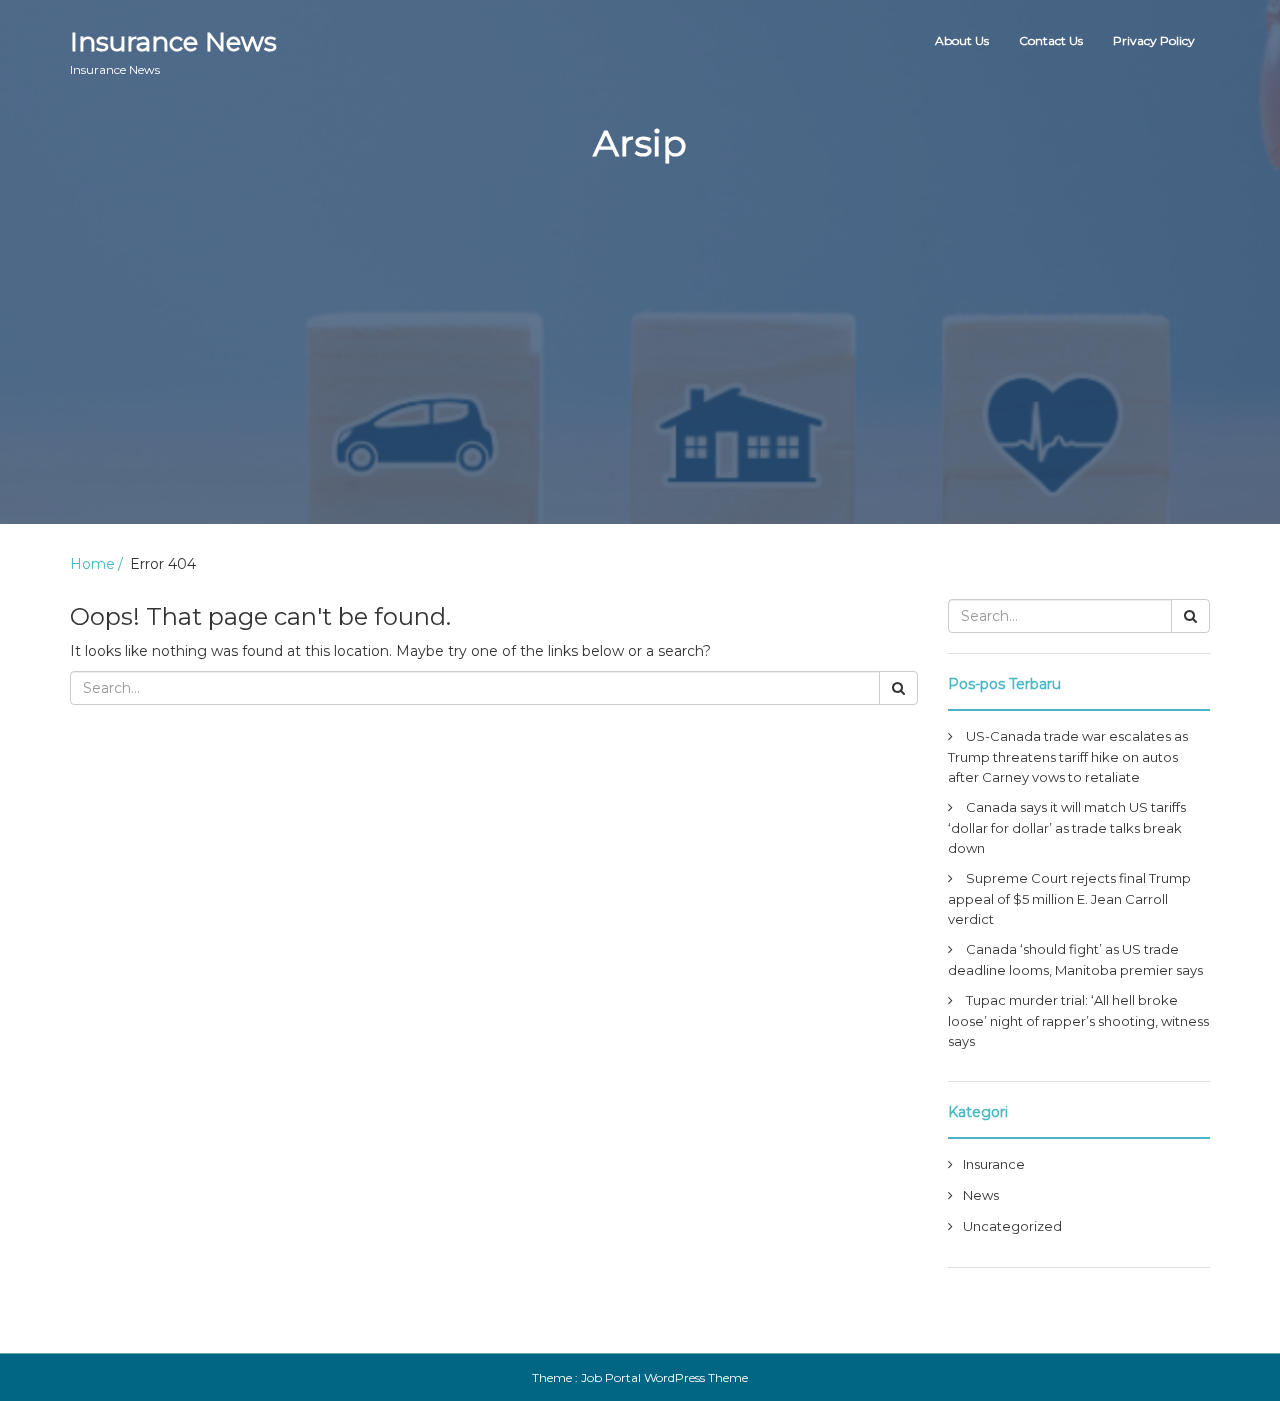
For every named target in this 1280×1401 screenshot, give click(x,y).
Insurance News (173, 51)
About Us (962, 40)
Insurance (994, 1164)
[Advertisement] (640, 384)
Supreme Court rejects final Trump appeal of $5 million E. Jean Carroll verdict (1069, 898)
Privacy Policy (1154, 40)
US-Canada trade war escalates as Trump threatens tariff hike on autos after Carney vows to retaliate (1068, 756)
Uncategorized (1012, 1226)
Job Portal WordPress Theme (664, 1377)
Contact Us (1051, 40)
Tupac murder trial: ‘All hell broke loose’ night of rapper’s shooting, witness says (1078, 1020)
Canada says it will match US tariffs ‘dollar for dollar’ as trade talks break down (1067, 827)
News (981, 1195)
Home (92, 564)
